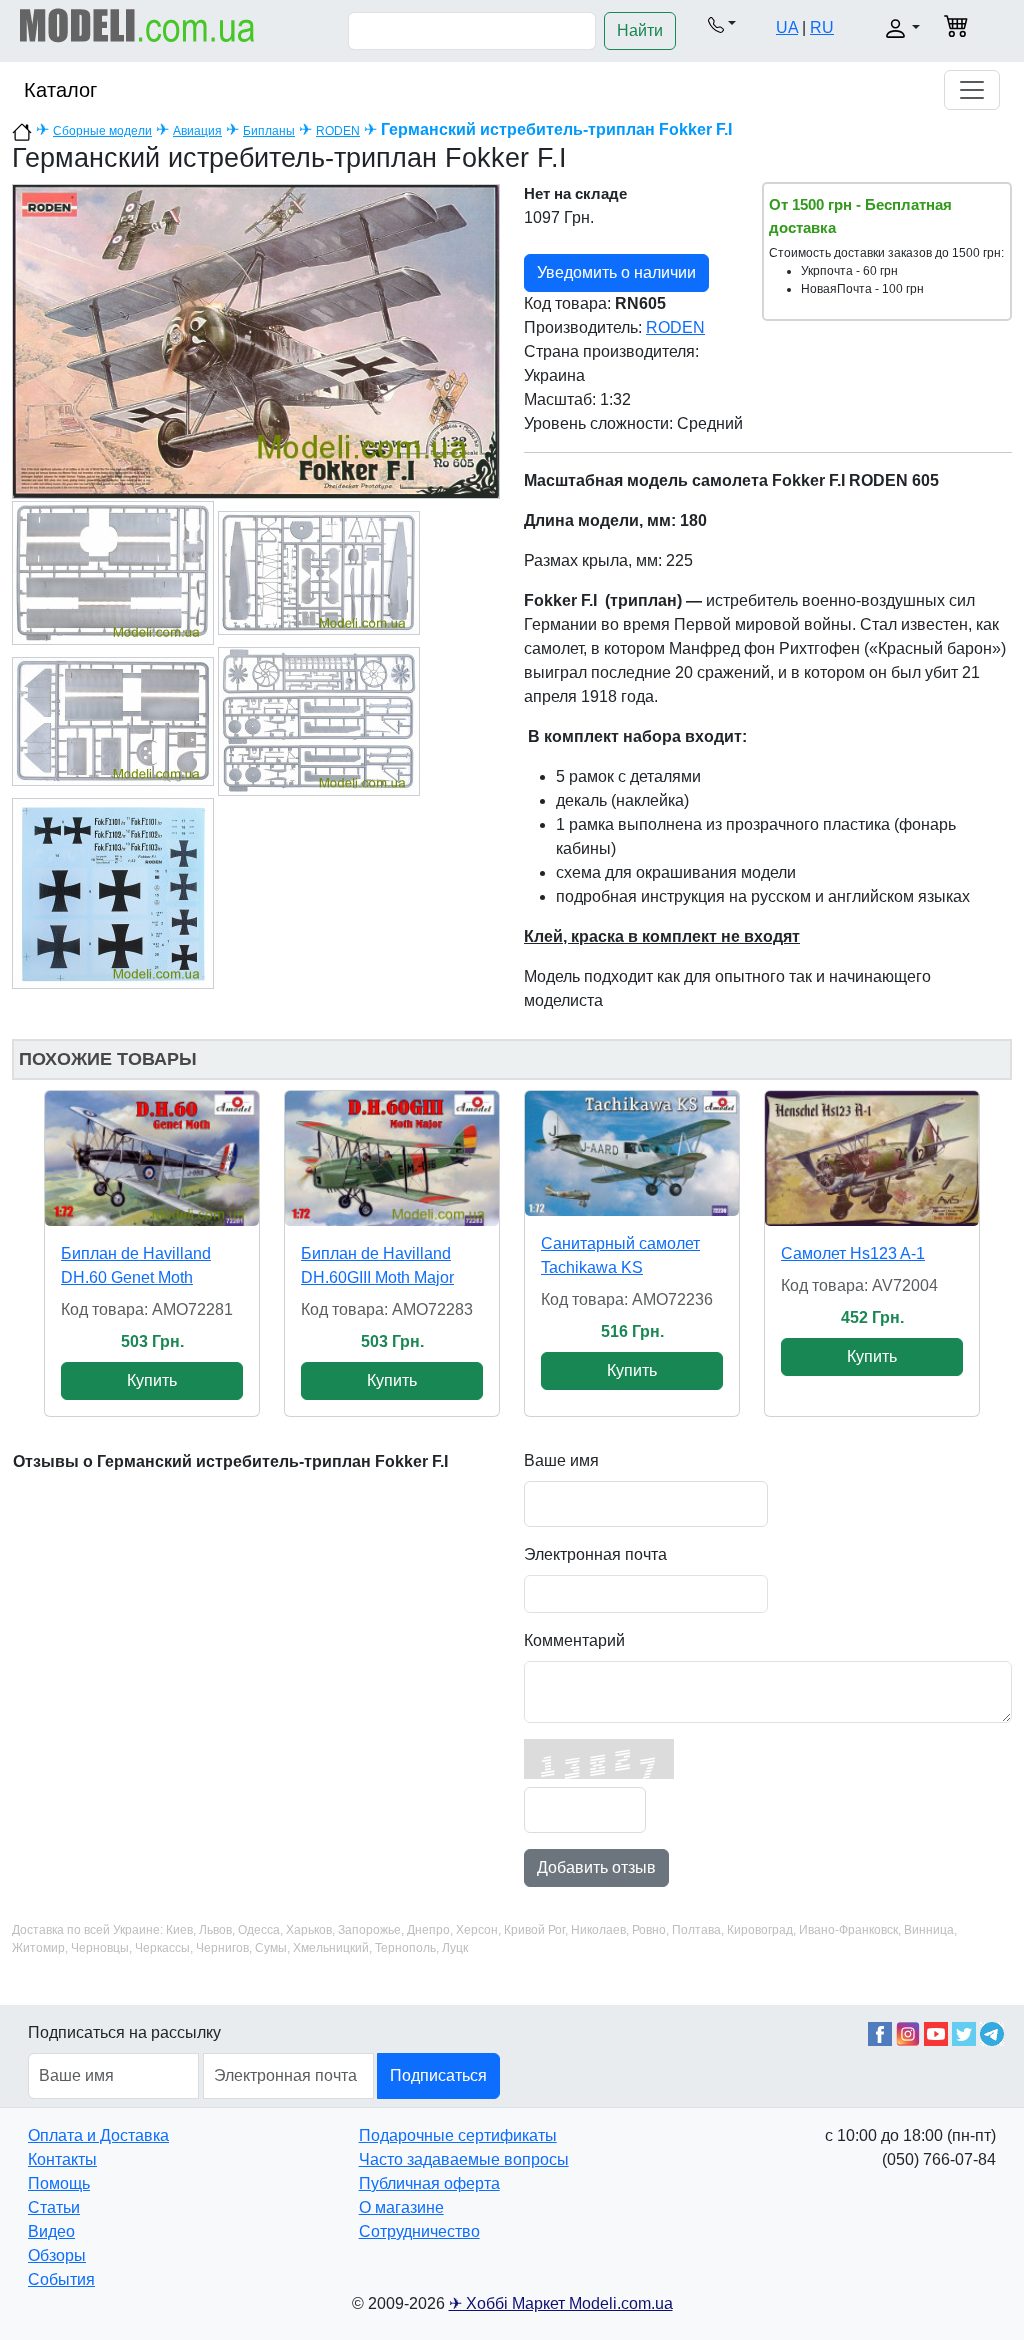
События (61, 2279)
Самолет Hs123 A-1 (853, 1253)
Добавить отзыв (596, 1867)
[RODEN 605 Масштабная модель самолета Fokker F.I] (256, 340)
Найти (640, 30)
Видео (51, 2231)
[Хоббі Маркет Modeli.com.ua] (137, 24)
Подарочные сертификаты (458, 2135)
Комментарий (574, 1640)
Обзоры (57, 2255)
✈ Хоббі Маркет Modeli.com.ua (561, 2303)
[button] (722, 24)
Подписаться (438, 2075)
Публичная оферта (429, 2183)
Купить (152, 1380)
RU (822, 27)
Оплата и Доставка (98, 2135)
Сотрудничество (419, 2231)
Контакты (62, 2159)
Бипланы (269, 131)
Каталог (60, 90)
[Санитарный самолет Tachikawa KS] (632, 1153)
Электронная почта (595, 1554)
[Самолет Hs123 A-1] (872, 1158)
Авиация (197, 131)
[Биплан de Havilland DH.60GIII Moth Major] (392, 1158)
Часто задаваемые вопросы (464, 2159)
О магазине (401, 2207)
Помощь (59, 2183)
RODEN (338, 131)
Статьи (54, 2207)
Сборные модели (102, 131)
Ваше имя (561, 1460)
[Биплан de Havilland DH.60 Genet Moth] (152, 1158)
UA (787, 27)
